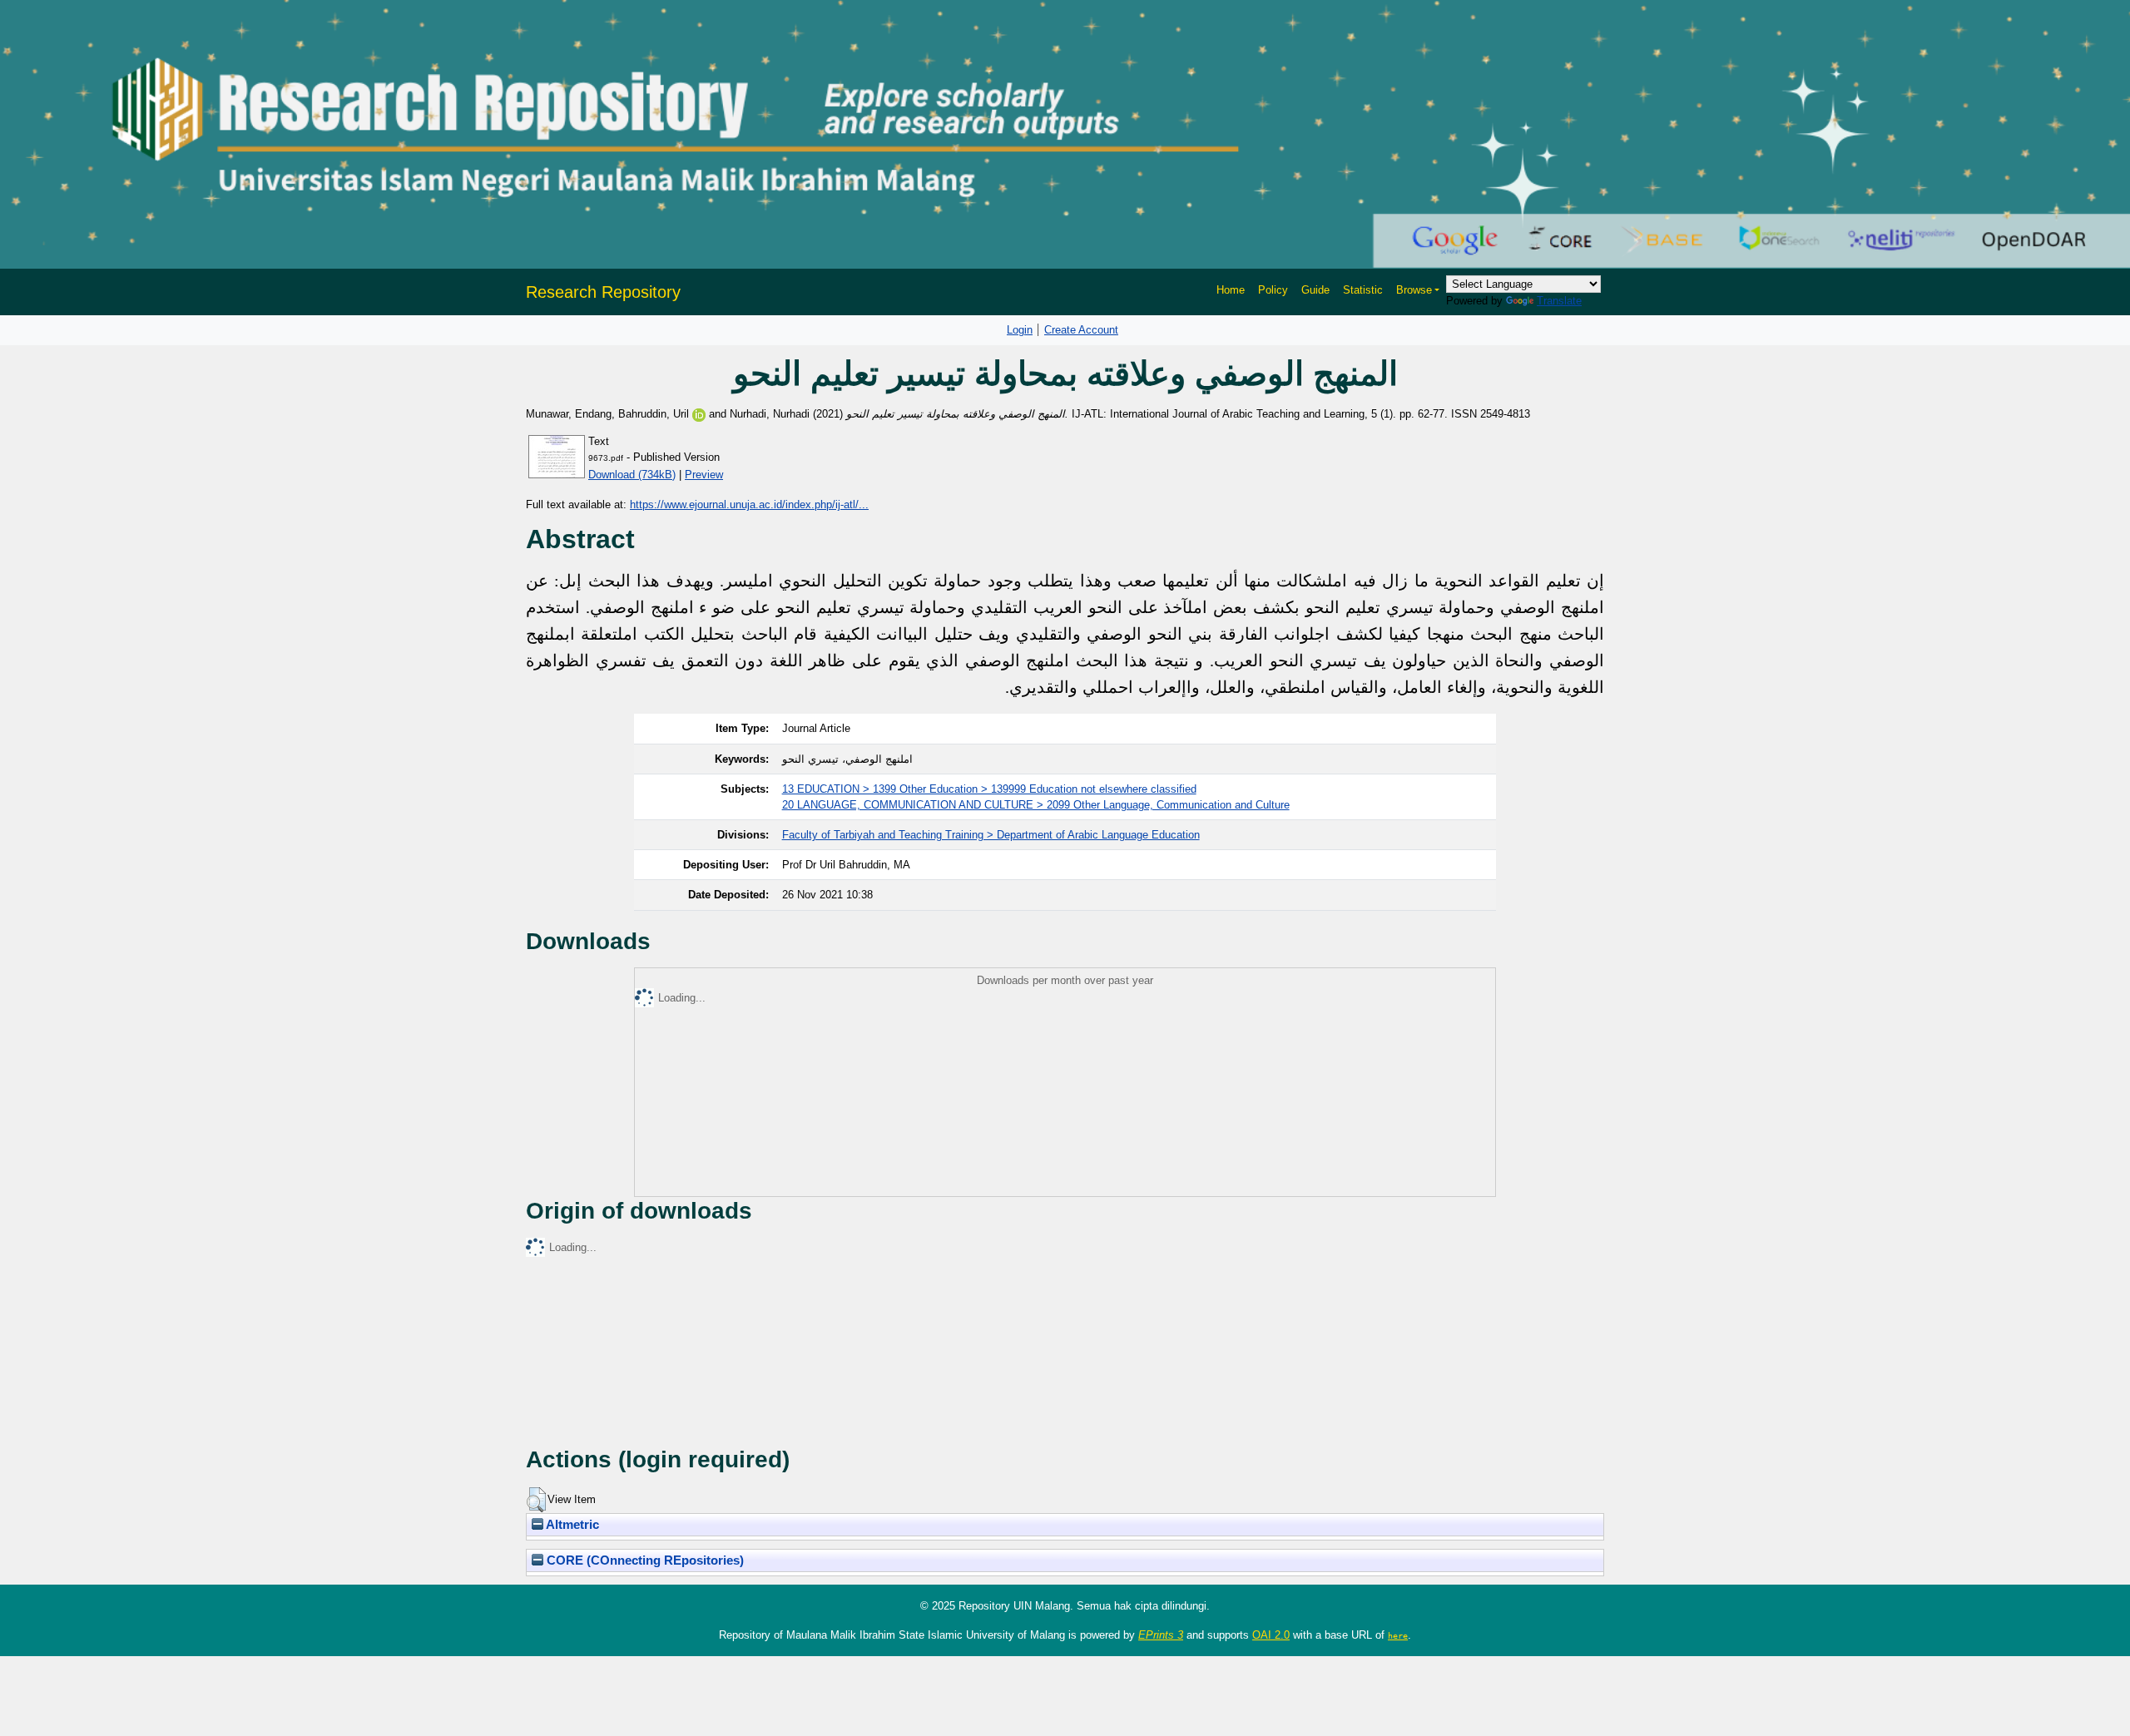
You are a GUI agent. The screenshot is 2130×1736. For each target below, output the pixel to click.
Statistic (1363, 290)
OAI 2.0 (1271, 1635)
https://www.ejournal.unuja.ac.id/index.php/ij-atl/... (749, 504)
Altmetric (571, 1525)
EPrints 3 (1161, 1635)
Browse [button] (1414, 290)
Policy (1273, 290)
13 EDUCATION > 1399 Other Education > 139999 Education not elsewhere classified (989, 789)
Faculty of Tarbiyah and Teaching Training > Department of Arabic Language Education (991, 835)
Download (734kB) (632, 475)
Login (1020, 330)
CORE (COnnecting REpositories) (644, 1560)
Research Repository (603, 292)
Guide (1315, 290)
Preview (704, 475)
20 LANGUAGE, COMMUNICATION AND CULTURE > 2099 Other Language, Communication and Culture (1036, 805)
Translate (1559, 301)
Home (1231, 290)
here (1398, 1635)
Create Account (1081, 330)
